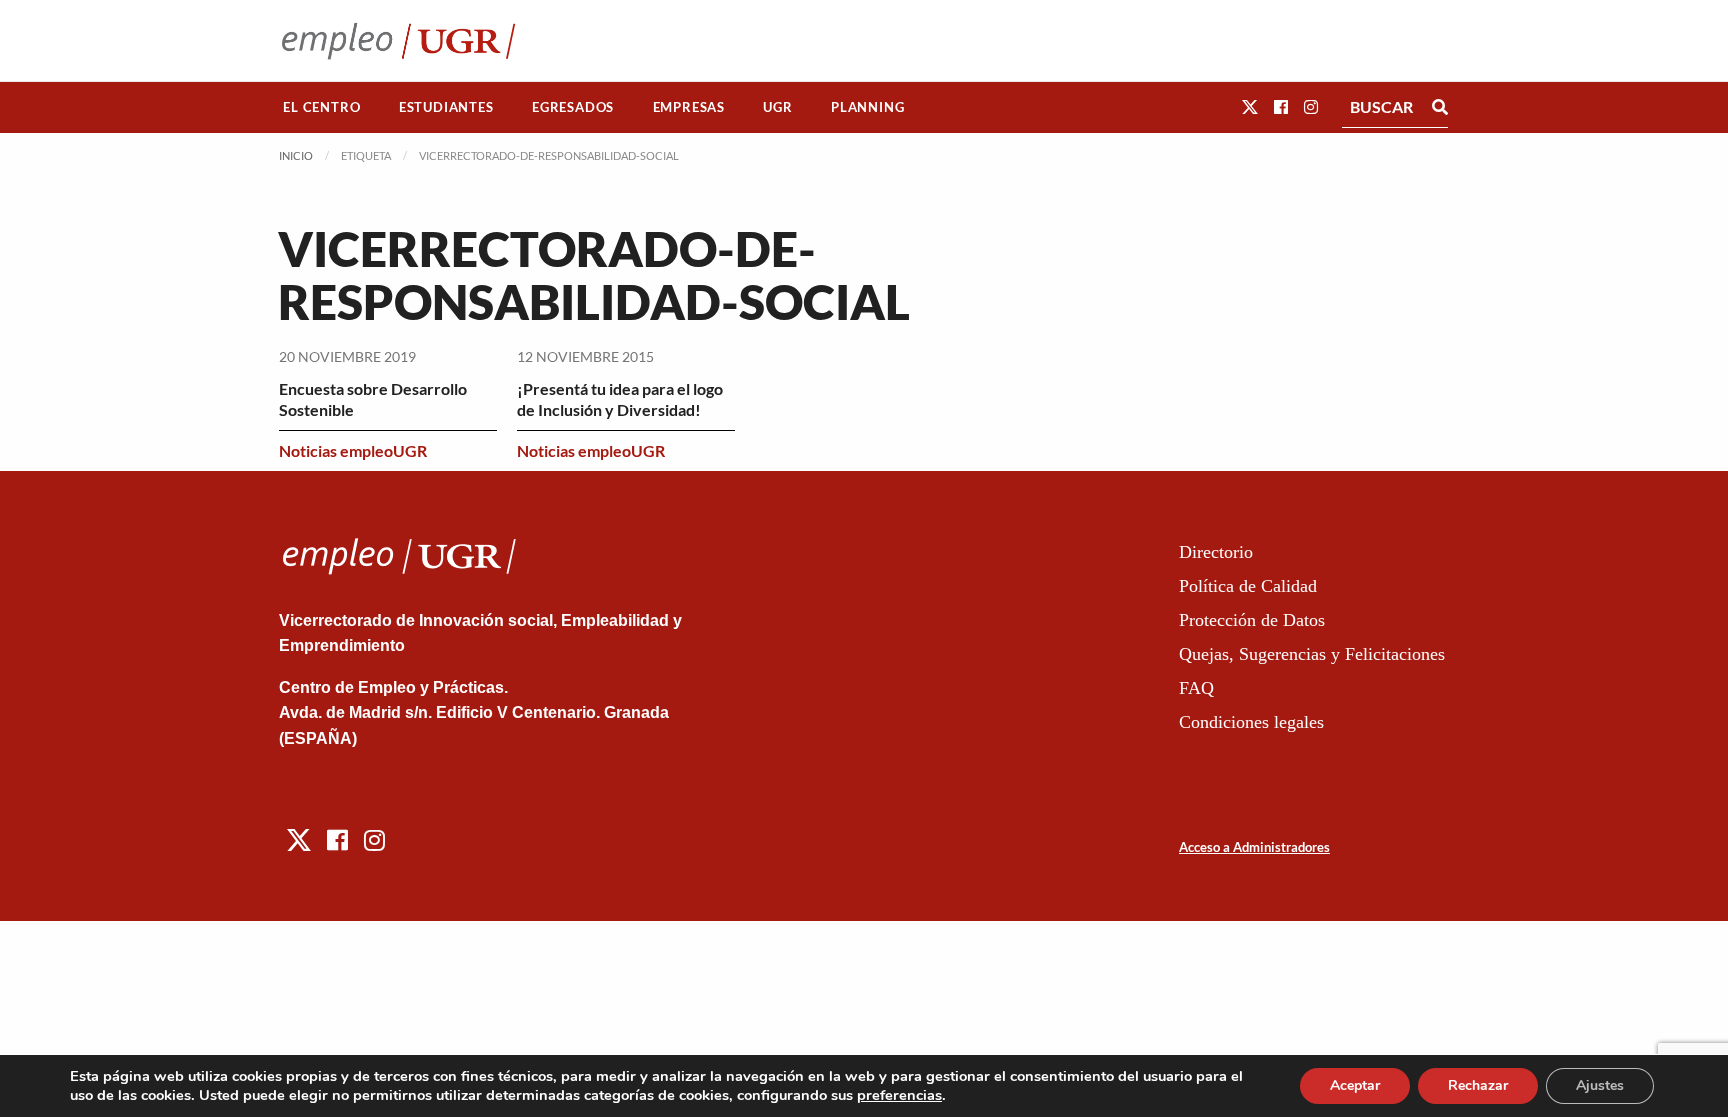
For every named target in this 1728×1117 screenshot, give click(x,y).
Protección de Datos (1252, 620)
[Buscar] (1440, 107)
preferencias (899, 1095)
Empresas (689, 107)
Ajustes (1600, 1085)
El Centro (321, 107)
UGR (777, 107)
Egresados (573, 107)
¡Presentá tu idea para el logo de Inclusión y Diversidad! (620, 399)
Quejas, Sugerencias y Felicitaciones (1312, 654)
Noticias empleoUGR (353, 450)
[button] (1250, 106)
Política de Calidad (1248, 586)
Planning (867, 107)
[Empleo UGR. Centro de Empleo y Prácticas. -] (398, 40)
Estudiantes (446, 107)
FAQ (1196, 688)
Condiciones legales (1251, 722)
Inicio (296, 155)
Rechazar (1478, 1085)
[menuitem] (322, 107)
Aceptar (1355, 1085)
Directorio (1216, 552)
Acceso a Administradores (1254, 847)
